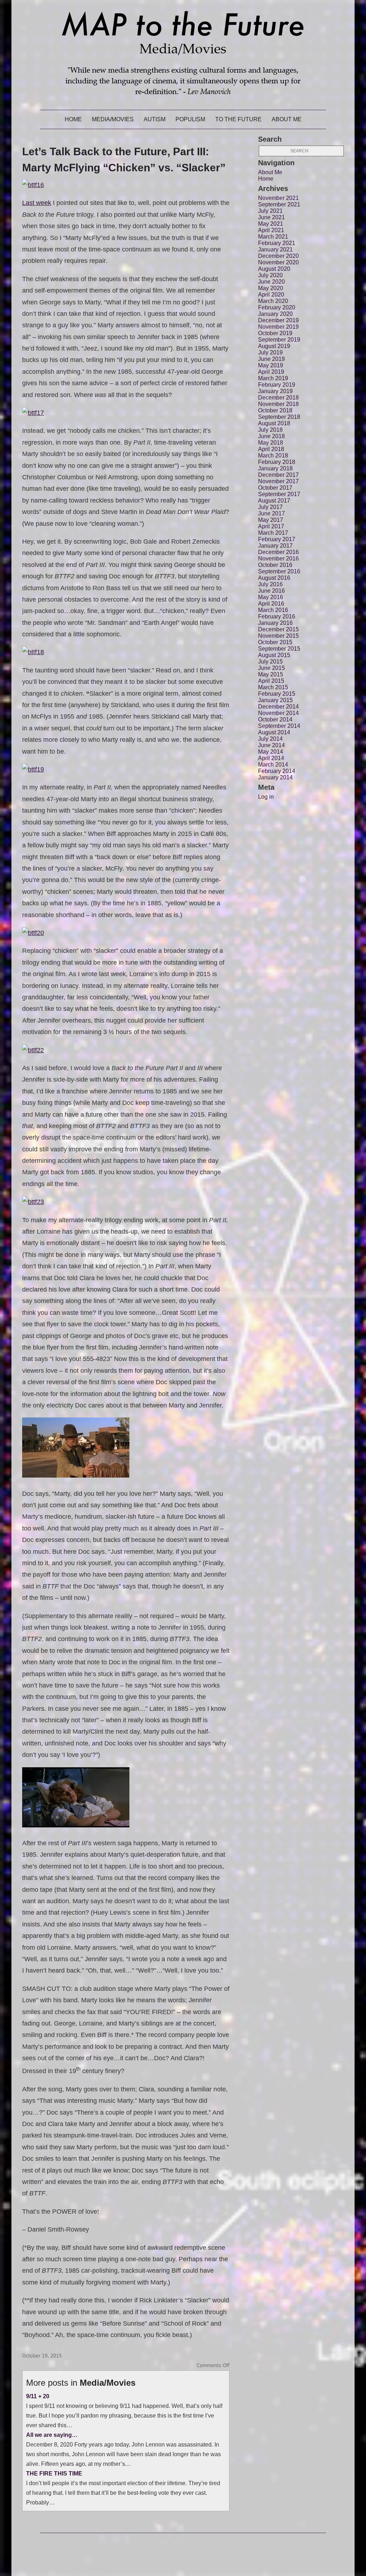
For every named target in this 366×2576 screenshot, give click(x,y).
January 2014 (275, 777)
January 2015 (275, 700)
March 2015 (273, 687)
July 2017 (270, 507)
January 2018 (275, 468)
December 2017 (278, 475)
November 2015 (278, 636)
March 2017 (273, 533)
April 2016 (271, 604)
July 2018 (270, 430)
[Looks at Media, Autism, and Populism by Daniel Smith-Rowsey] (183, 105)
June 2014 (271, 745)
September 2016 (279, 571)
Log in (266, 797)
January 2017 (275, 546)
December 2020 (278, 256)
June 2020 (271, 282)
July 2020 (270, 275)
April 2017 (271, 526)
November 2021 (278, 198)
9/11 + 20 (38, 2396)
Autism (155, 119)
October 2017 (275, 488)
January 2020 (275, 314)
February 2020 (277, 307)
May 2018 (271, 443)
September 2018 (279, 417)
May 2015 (271, 674)
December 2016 (278, 552)
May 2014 (271, 752)
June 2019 (271, 359)
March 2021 (273, 237)
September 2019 (279, 340)
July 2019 (270, 352)
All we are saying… (52, 2435)
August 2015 (274, 655)
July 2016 (270, 584)
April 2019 (271, 372)
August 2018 (274, 423)
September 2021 (279, 204)
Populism (190, 119)
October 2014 (275, 719)
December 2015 (278, 629)
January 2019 (275, 391)
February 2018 (277, 462)
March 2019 (273, 378)
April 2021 (271, 230)
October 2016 (275, 565)
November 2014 (278, 713)
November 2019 (278, 327)
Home (73, 119)
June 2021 (271, 217)
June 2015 (271, 668)
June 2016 (271, 591)
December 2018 (278, 398)
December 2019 (278, 320)
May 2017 (271, 520)
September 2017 (279, 494)
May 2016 (271, 597)
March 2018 (273, 456)
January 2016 (275, 623)
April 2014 (271, 758)
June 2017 (271, 513)
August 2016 (274, 578)
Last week (37, 203)
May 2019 (271, 365)
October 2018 (275, 410)
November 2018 (278, 404)
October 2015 (275, 642)
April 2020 (271, 295)
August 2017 (274, 501)
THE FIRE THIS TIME (54, 2473)
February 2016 (277, 616)
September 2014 (279, 726)
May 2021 (271, 224)
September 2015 (279, 649)
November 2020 (278, 262)
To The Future (238, 119)
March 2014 (273, 765)
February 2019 (277, 385)
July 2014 (270, 739)
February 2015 (277, 694)
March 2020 (273, 301)
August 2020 (274, 269)
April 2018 (271, 449)
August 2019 (274, 346)
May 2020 (271, 288)
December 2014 (278, 707)
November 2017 (278, 481)
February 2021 (277, 243)
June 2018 (271, 436)
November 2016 (278, 559)
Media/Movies (113, 119)
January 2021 (275, 249)
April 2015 (271, 681)
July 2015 (270, 662)
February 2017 (277, 539)
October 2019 (275, 333)
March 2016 (273, 610)
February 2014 (277, 771)
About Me (287, 119)
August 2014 (274, 732)
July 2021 (270, 211)
